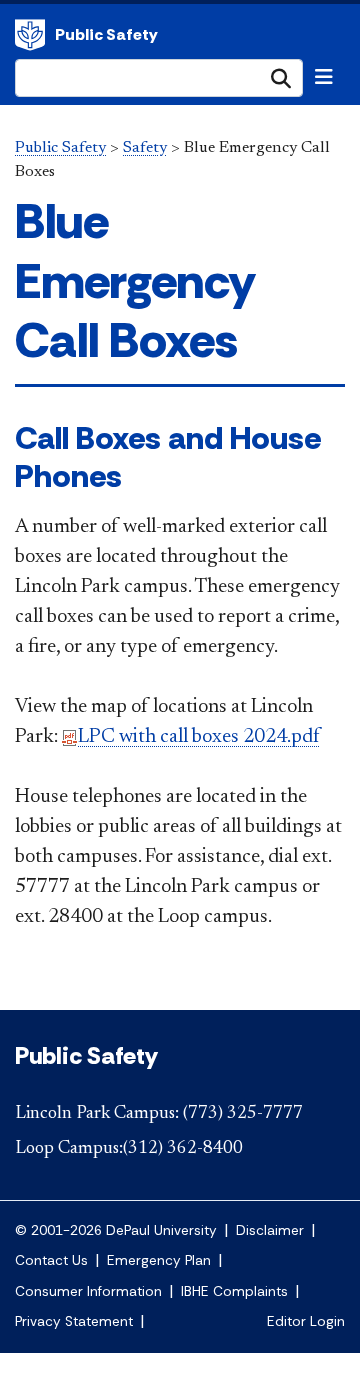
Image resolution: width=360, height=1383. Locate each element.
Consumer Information (88, 1291)
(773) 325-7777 (243, 1114)
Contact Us (51, 1260)
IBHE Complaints (234, 1291)
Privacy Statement (74, 1321)
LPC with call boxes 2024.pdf (199, 737)
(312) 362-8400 (183, 1149)
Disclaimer (270, 1230)
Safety (145, 148)
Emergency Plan (159, 1260)
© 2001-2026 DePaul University (116, 1230)
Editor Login (306, 1321)
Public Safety (30, 35)
